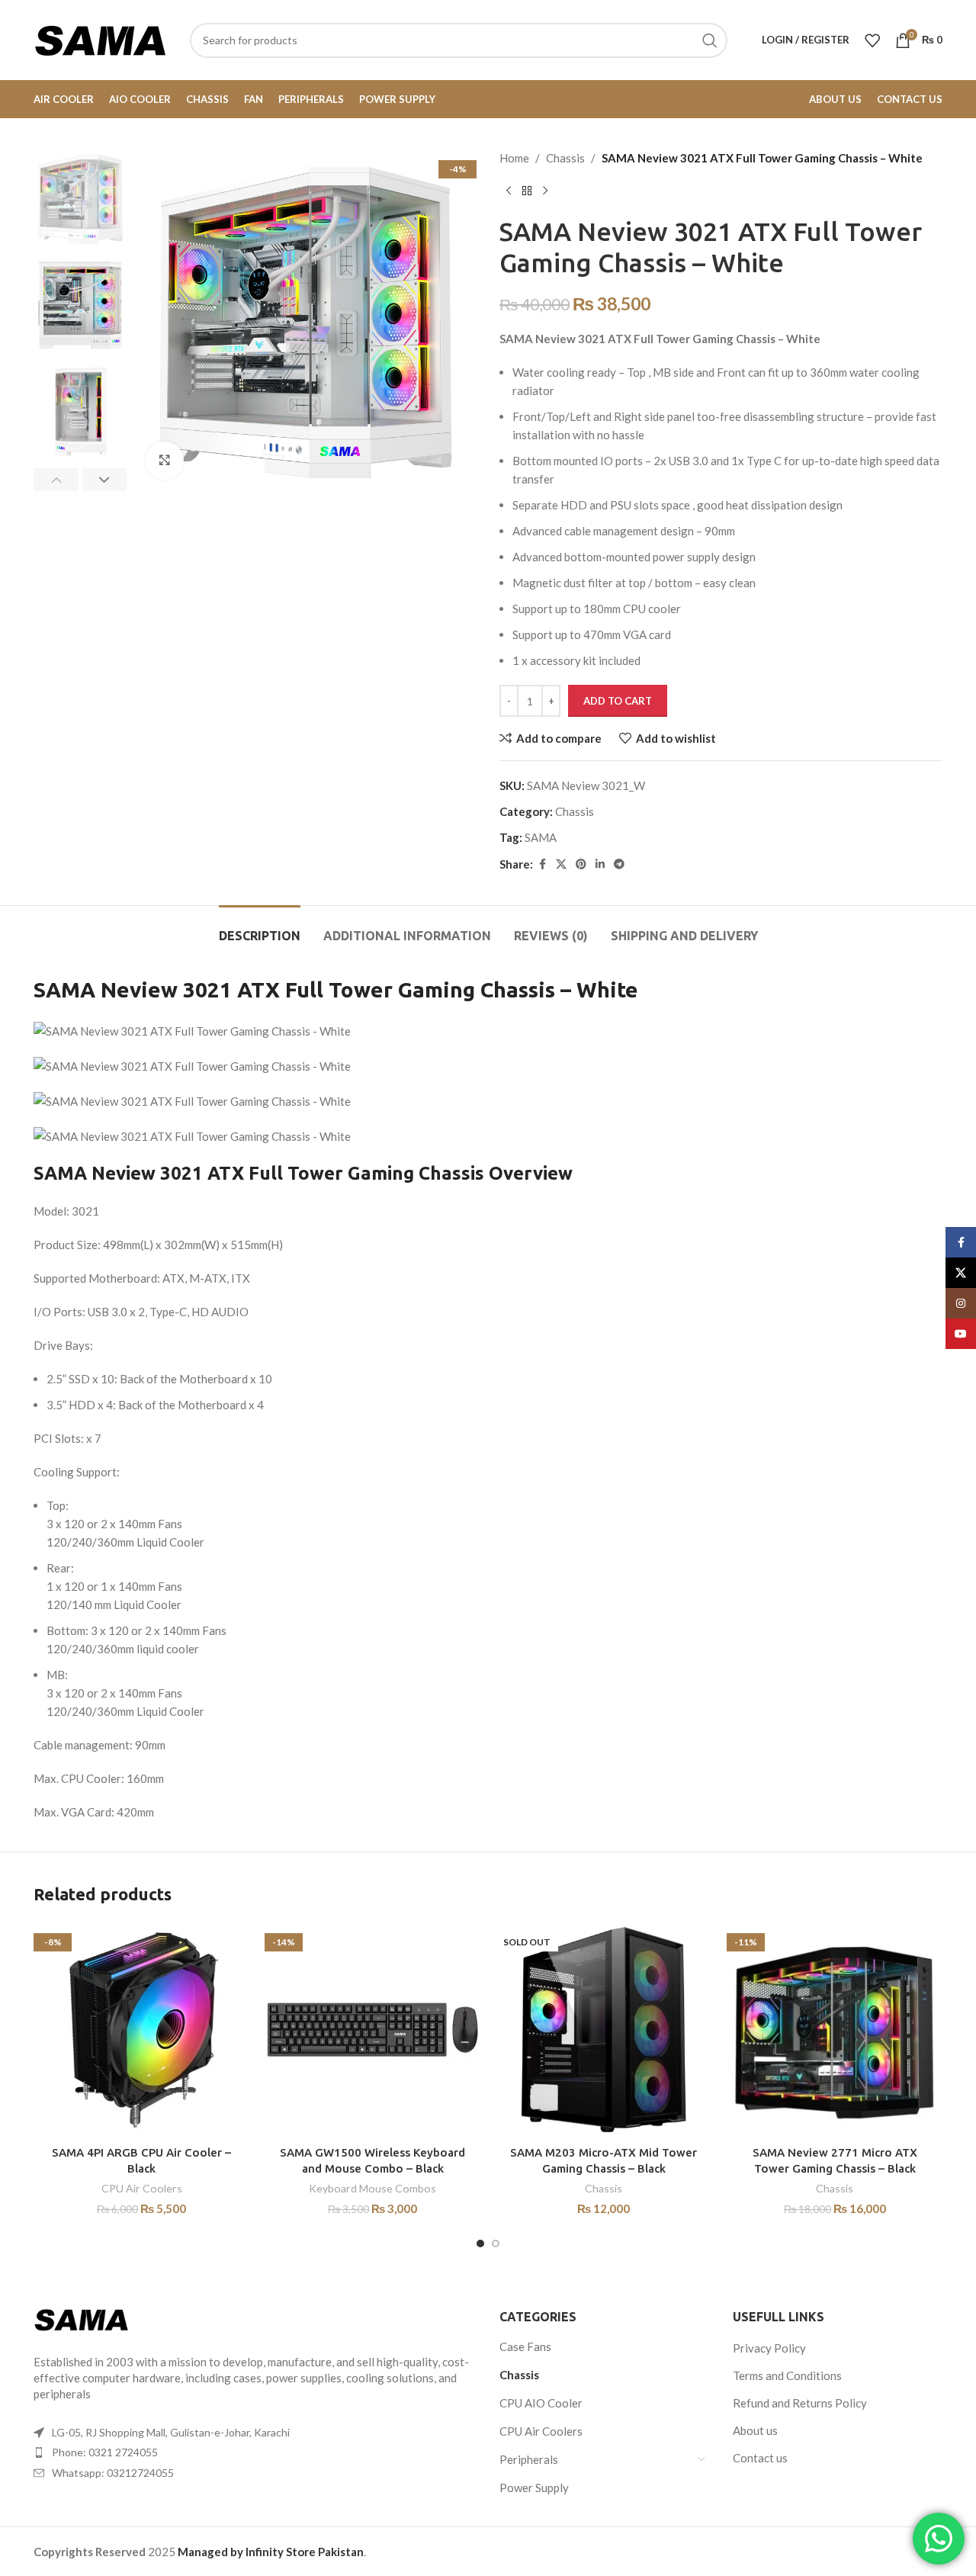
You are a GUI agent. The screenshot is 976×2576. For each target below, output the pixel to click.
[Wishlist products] (872, 40)
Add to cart (618, 701)
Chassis (565, 158)
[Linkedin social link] (600, 864)
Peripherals (529, 2459)
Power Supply (534, 2488)
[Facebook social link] (542, 864)
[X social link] (561, 864)
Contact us (760, 2458)
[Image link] (81, 2318)
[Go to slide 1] (480, 2244)
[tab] (260, 928)
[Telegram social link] (619, 864)
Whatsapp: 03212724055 (113, 2473)
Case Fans (525, 2346)
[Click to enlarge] (165, 461)
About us (755, 2430)
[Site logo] (100, 38)
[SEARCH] (710, 40)
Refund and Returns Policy (800, 2403)
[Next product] (545, 191)
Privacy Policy (769, 2348)
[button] (56, 480)
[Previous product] (509, 191)
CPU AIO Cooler (541, 2403)
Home (514, 158)
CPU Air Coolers (142, 2188)
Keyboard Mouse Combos (372, 2188)
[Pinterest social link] (581, 864)
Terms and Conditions (787, 2375)
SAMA (541, 837)
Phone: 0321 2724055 (105, 2452)
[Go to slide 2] (496, 2244)
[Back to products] (527, 191)
